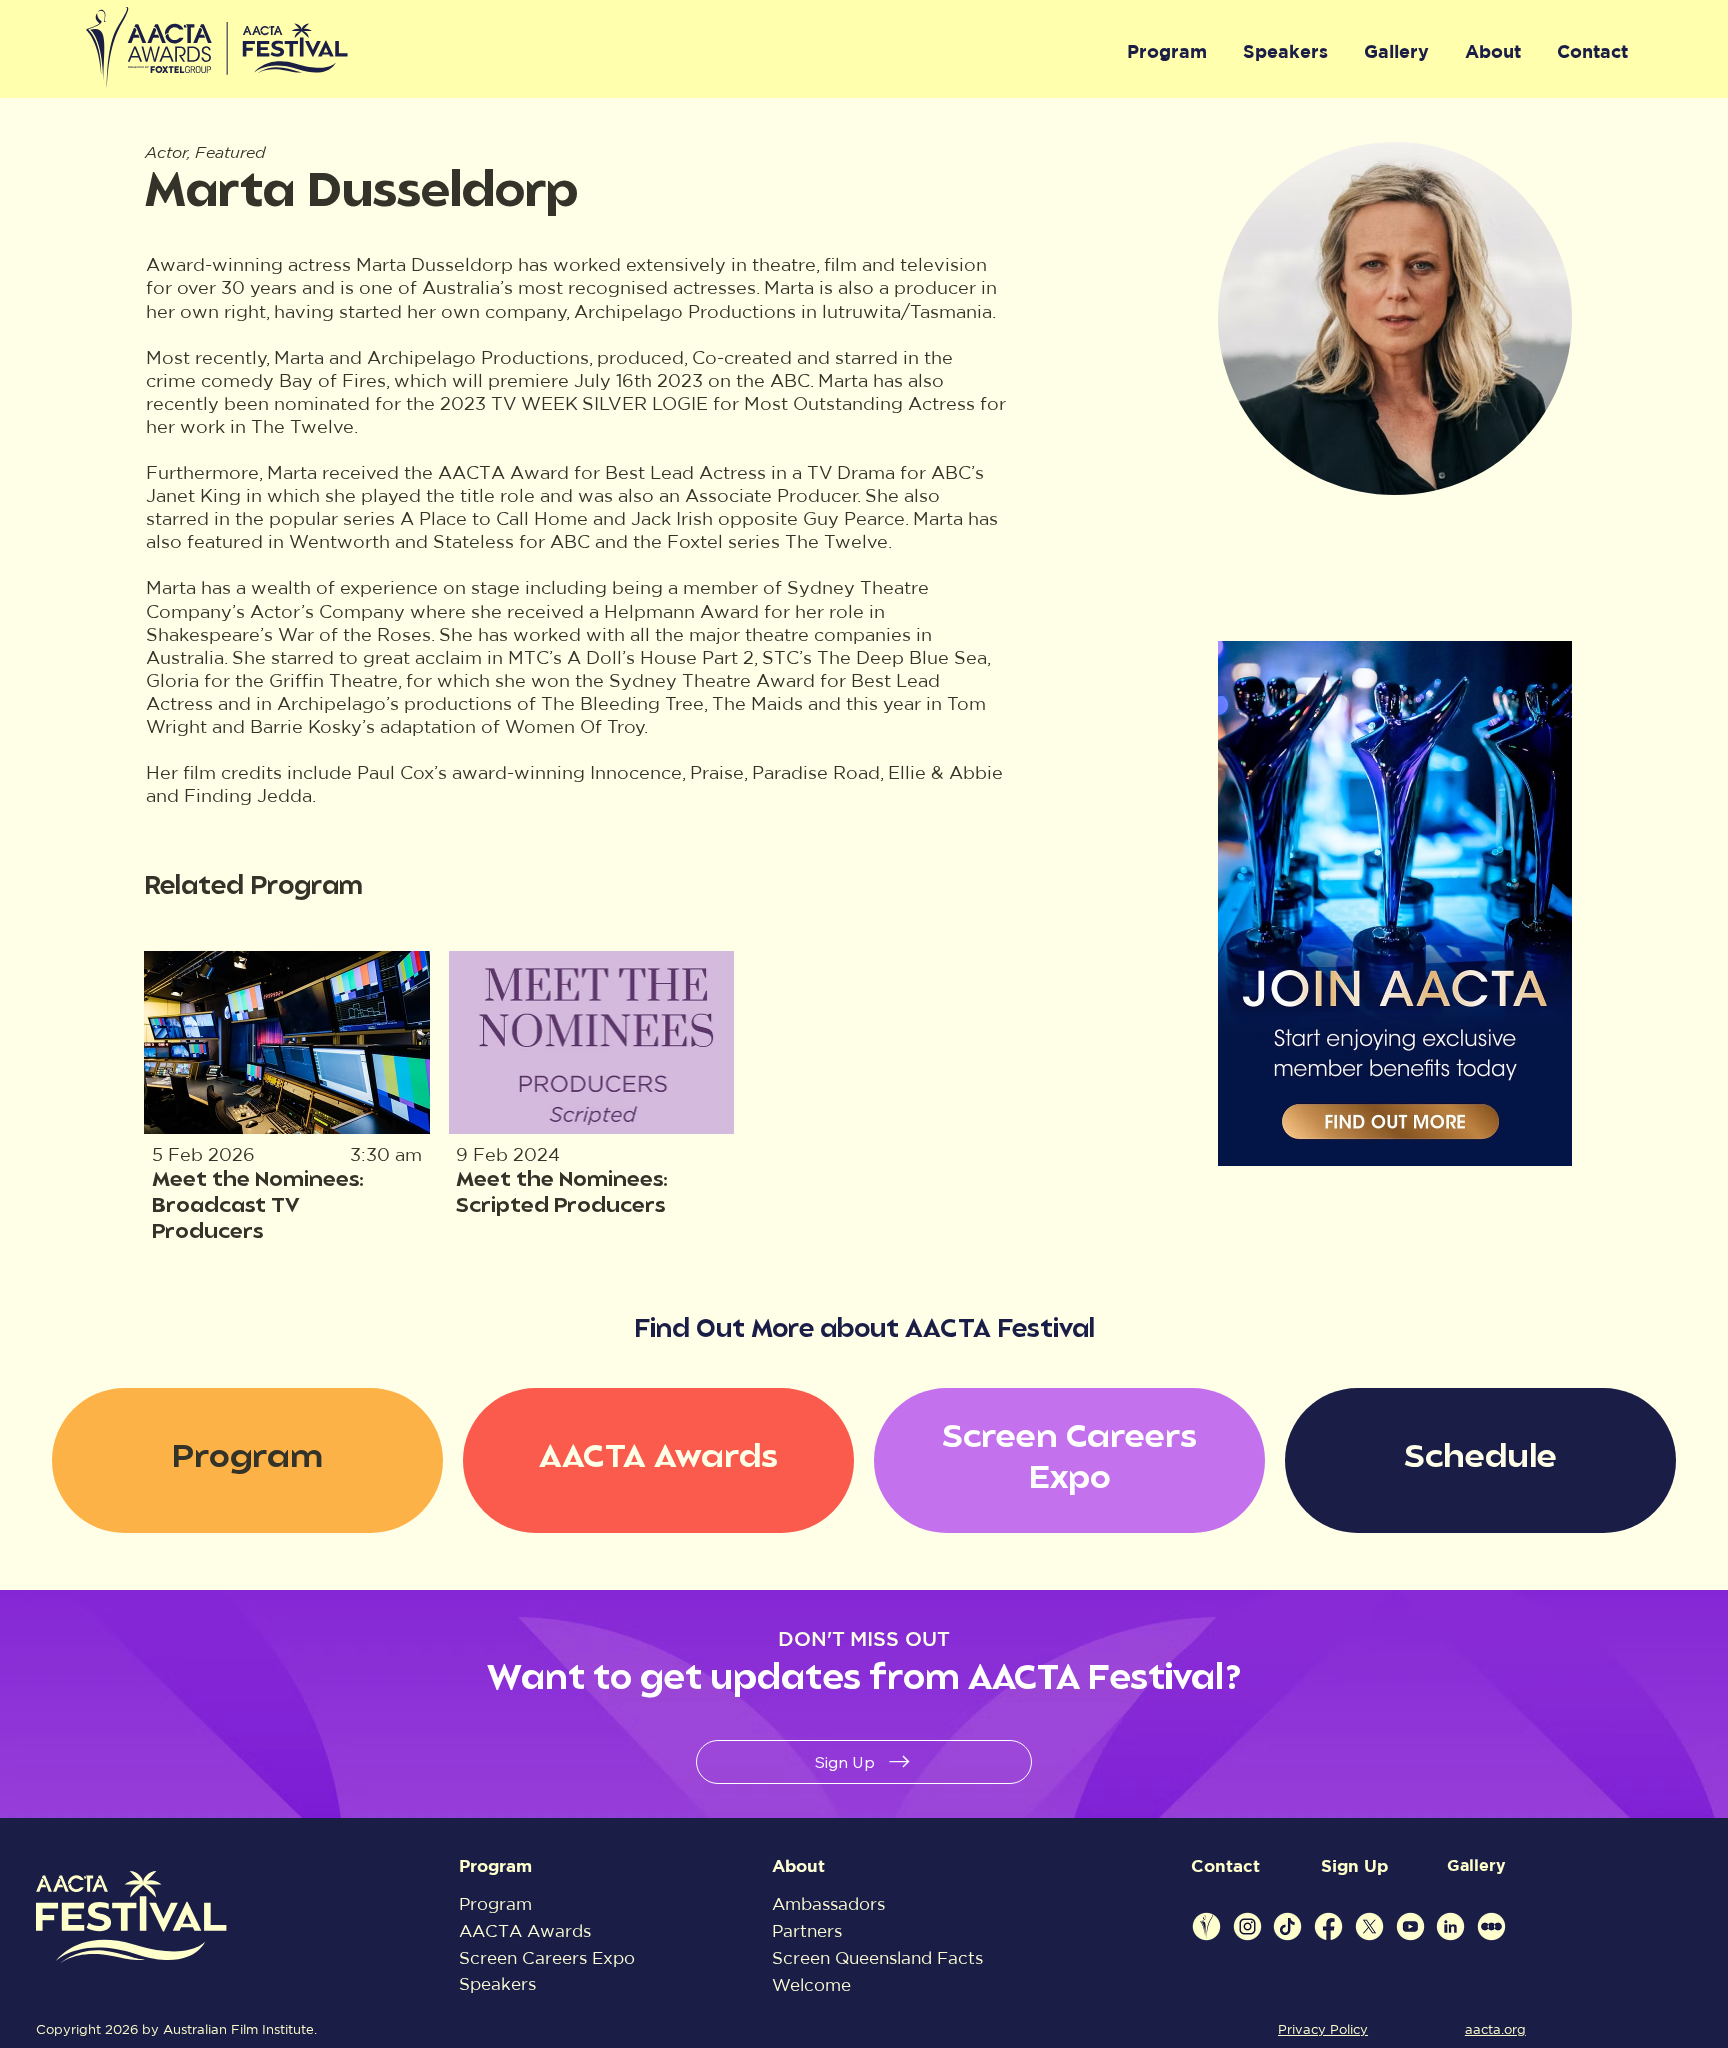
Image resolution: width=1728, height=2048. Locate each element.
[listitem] (287, 1104)
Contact (1225, 1865)
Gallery (1476, 1865)
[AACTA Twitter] (1369, 1926)
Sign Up (1354, 1865)
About (798, 1865)
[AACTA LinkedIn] (1450, 1926)
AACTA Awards (525, 1930)
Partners (807, 1930)
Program (495, 1865)
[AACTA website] (1206, 1926)
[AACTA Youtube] (1410, 1926)
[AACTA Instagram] (1247, 1926)
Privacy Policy (1323, 2029)
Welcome (811, 1984)
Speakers (497, 1983)
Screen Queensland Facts (877, 1957)
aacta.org (1495, 2029)
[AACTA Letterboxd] (1491, 1926)
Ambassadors (828, 1903)
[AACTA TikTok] (1287, 1926)
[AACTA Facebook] (1328, 1926)
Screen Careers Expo (547, 1957)
